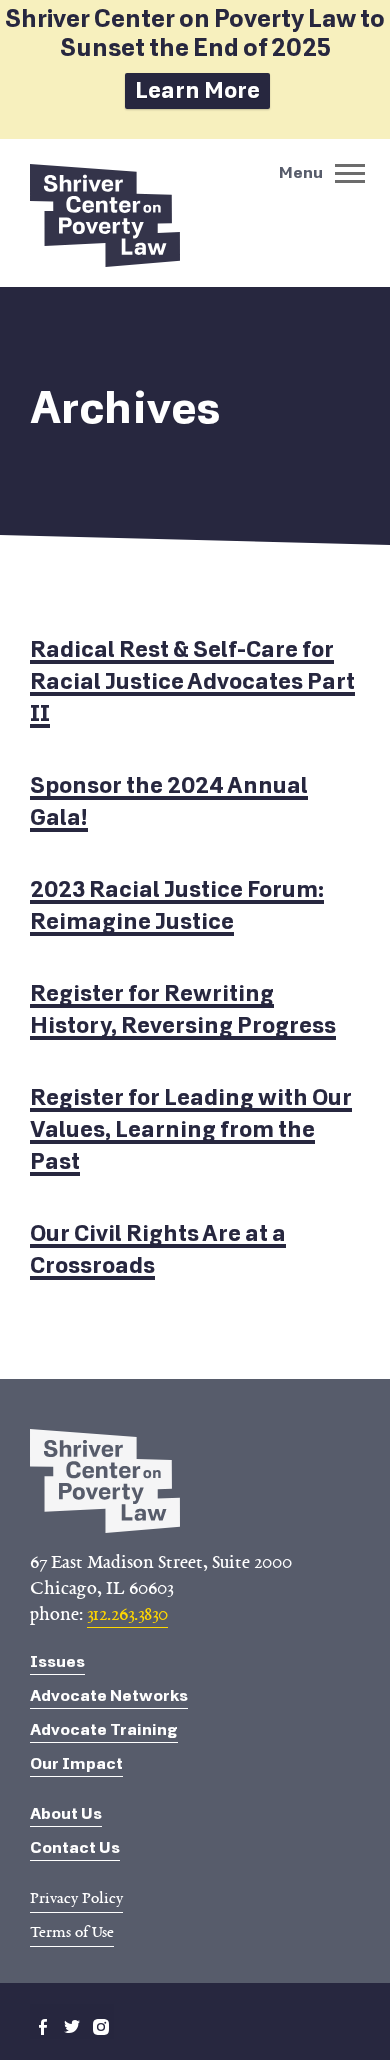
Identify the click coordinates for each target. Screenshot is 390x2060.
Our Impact (76, 1763)
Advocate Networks (109, 1695)
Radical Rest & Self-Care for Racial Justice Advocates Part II (192, 681)
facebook (43, 2027)
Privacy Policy (76, 1898)
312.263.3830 (127, 1614)
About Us (66, 1813)
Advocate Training (104, 1729)
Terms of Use (72, 1932)
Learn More (197, 90)
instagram (101, 2027)
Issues (57, 1661)
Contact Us (75, 1847)
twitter (72, 2027)
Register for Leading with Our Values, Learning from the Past (191, 1129)
